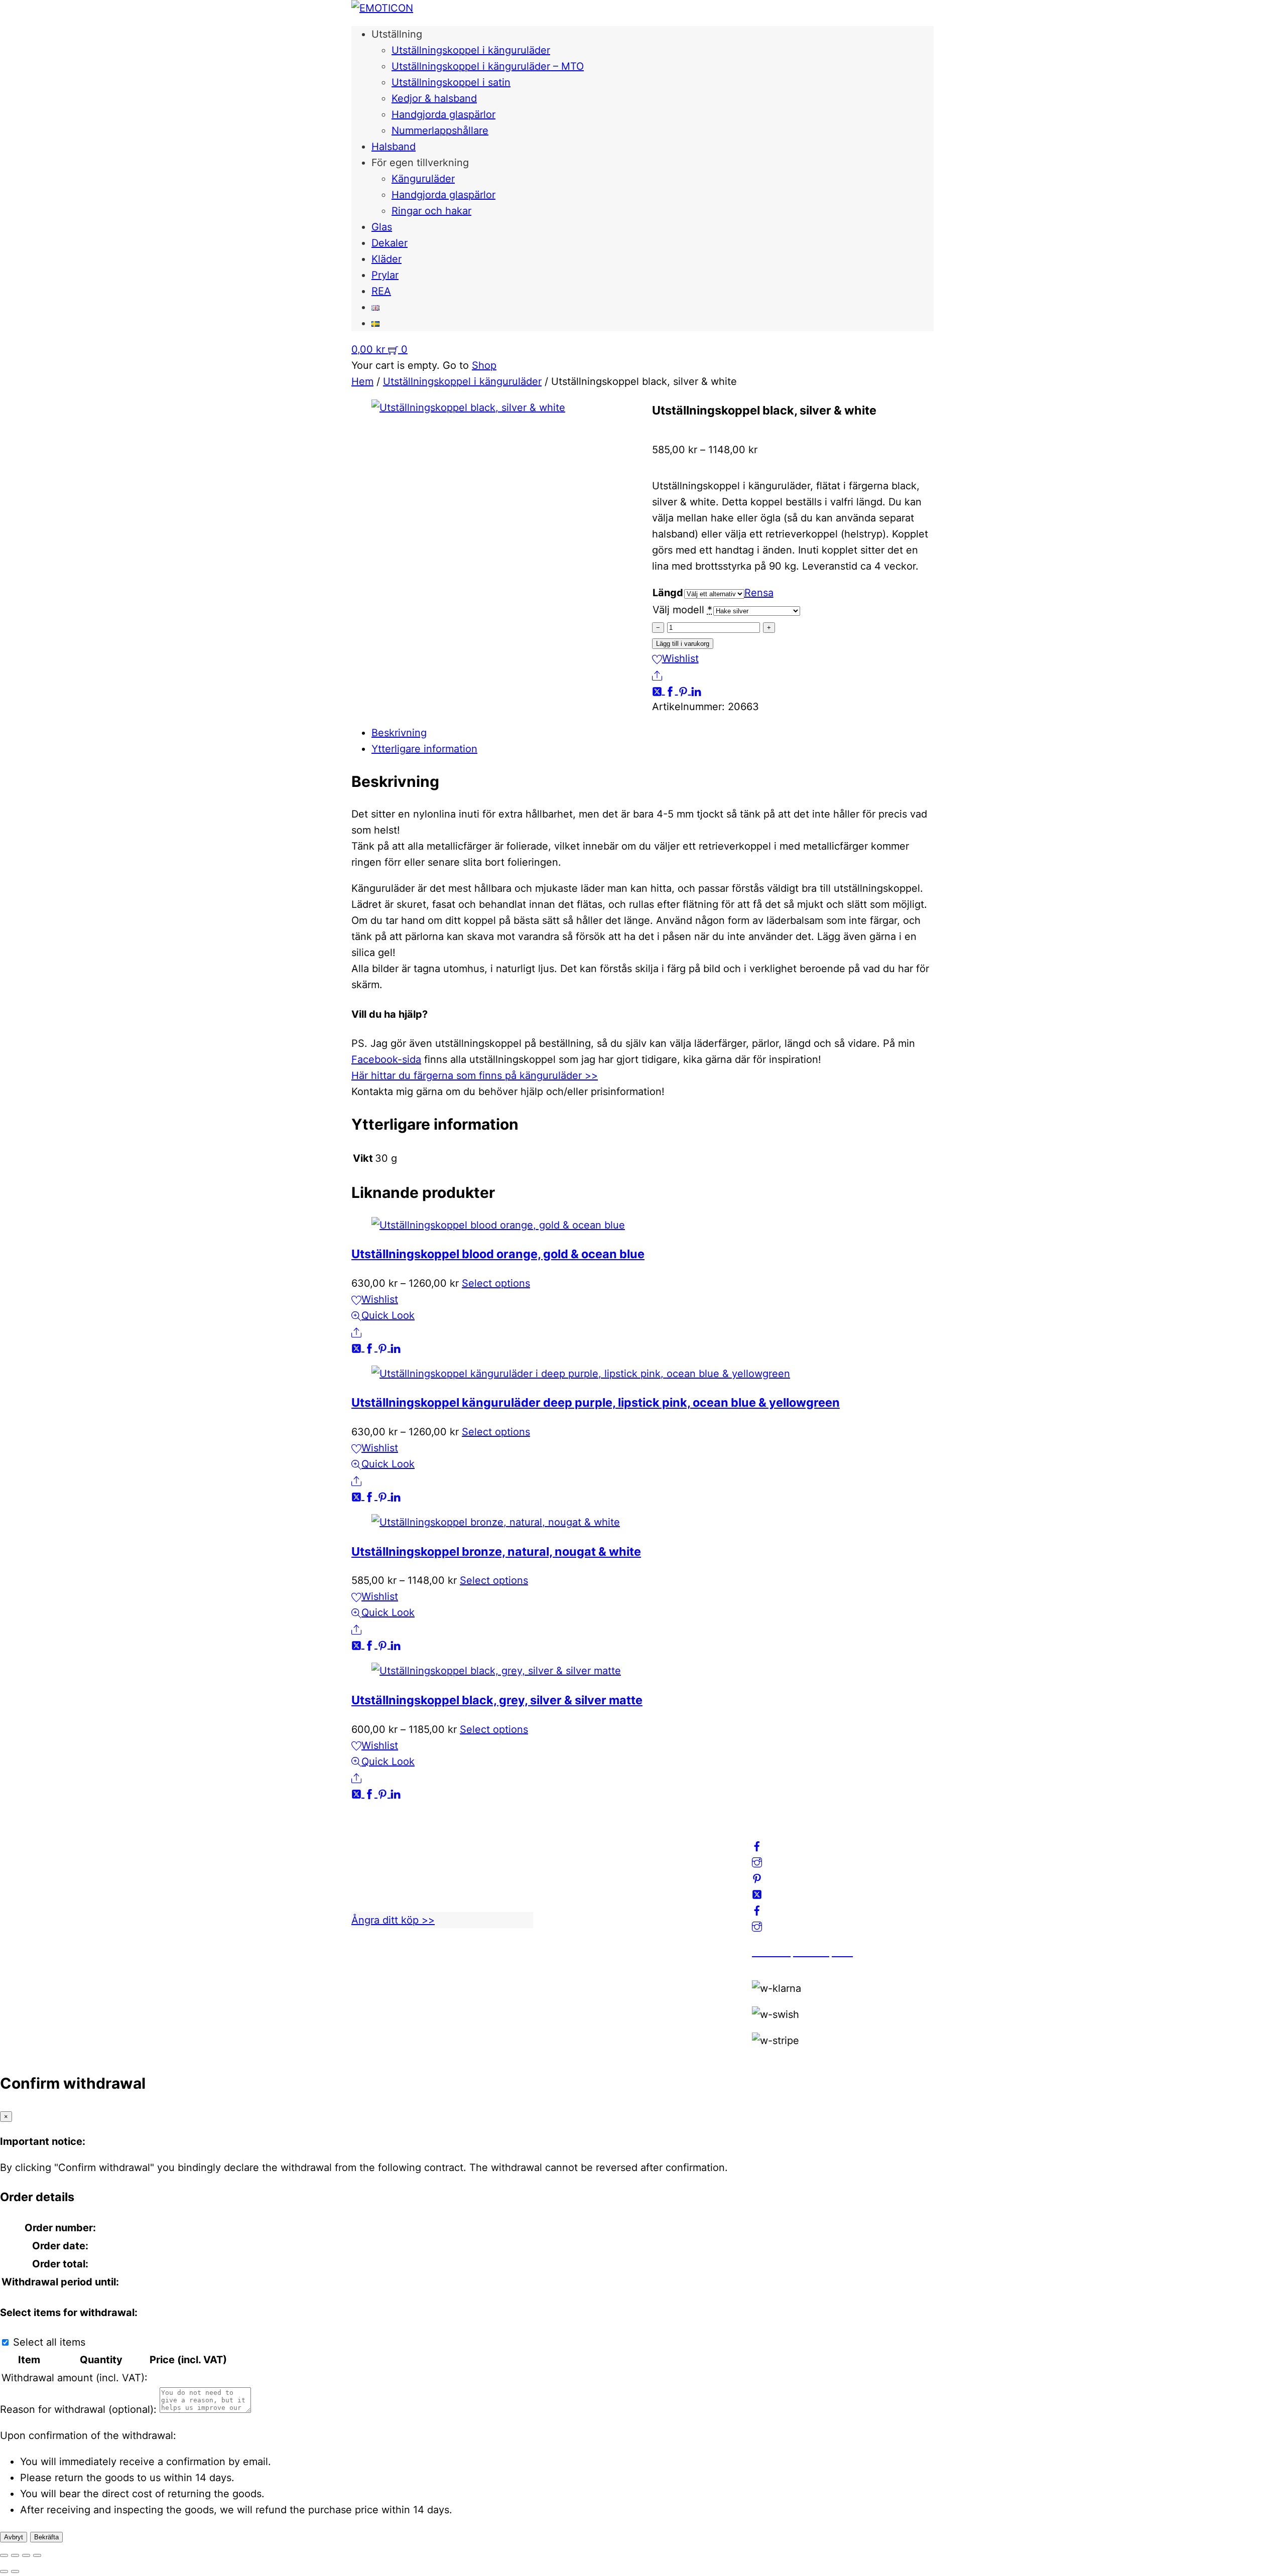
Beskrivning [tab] (399, 733)
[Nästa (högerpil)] (15, 2571)
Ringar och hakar (431, 211)
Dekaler (390, 243)
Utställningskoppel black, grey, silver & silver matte (497, 1700)
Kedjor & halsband (434, 98)
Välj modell (678, 610)
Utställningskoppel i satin (451, 82)
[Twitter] (659, 691)
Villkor (566, 1884)
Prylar (385, 275)
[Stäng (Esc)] (37, 2555)
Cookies (571, 1900)
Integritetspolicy (590, 1868)
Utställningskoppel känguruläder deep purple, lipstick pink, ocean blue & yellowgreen (596, 1402)
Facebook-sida (386, 1059)
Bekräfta (46, 2537)
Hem (362, 381)
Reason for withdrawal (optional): (78, 2409)
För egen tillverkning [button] (420, 163)
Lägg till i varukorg (683, 644)
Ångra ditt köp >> (393, 1920)
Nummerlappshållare (440, 130)
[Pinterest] (685, 691)
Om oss (569, 1836)
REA (381, 291)
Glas (382, 227)
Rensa (759, 593)
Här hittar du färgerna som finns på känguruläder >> (475, 1075)
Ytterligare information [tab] (424, 749)
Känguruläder (423, 179)
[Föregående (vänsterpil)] (4, 2571)
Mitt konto (576, 1852)
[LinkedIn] (696, 691)
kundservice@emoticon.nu (415, 1836)
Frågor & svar (583, 1916)
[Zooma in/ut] (4, 2555)
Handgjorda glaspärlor (443, 114)
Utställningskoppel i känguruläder (471, 50)
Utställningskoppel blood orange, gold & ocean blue (498, 1254)
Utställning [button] (397, 34)
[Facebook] (672, 691)
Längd (668, 593)
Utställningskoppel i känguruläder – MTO (488, 66)
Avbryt (14, 2537)
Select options (496, 1283)
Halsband (394, 147)
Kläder (387, 259)
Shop (484, 365)
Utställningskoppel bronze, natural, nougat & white (496, 1551)
